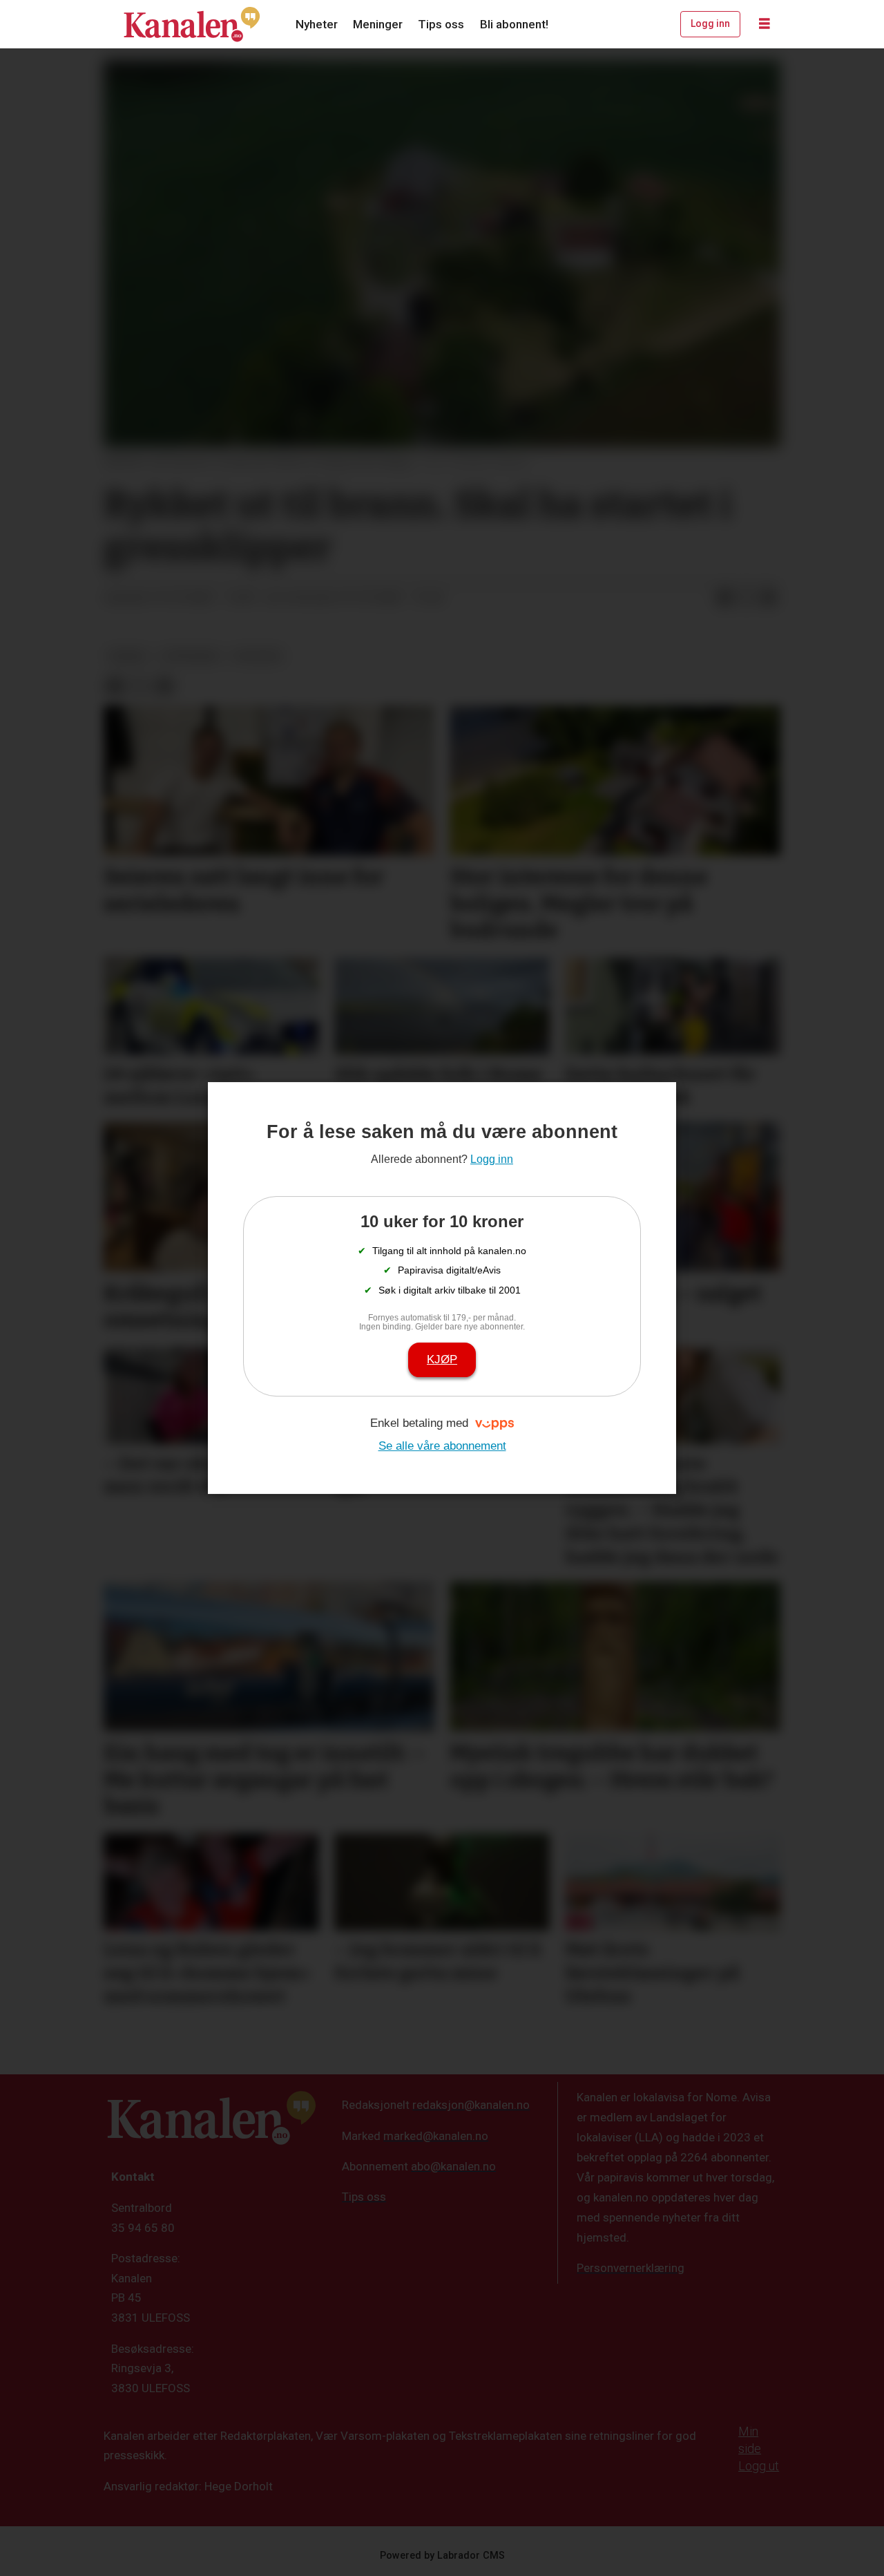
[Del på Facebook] (724, 598)
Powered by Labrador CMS (442, 2556)
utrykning (190, 656)
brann (128, 656)
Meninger (378, 24)
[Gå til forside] (192, 24)
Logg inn (710, 23)
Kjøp (442, 1360)
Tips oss (441, 24)
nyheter (258, 656)
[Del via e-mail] (769, 598)
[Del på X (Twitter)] (747, 598)
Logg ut (759, 2466)
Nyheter (317, 24)
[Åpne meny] (765, 24)
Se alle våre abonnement (442, 1446)
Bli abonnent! (514, 24)
